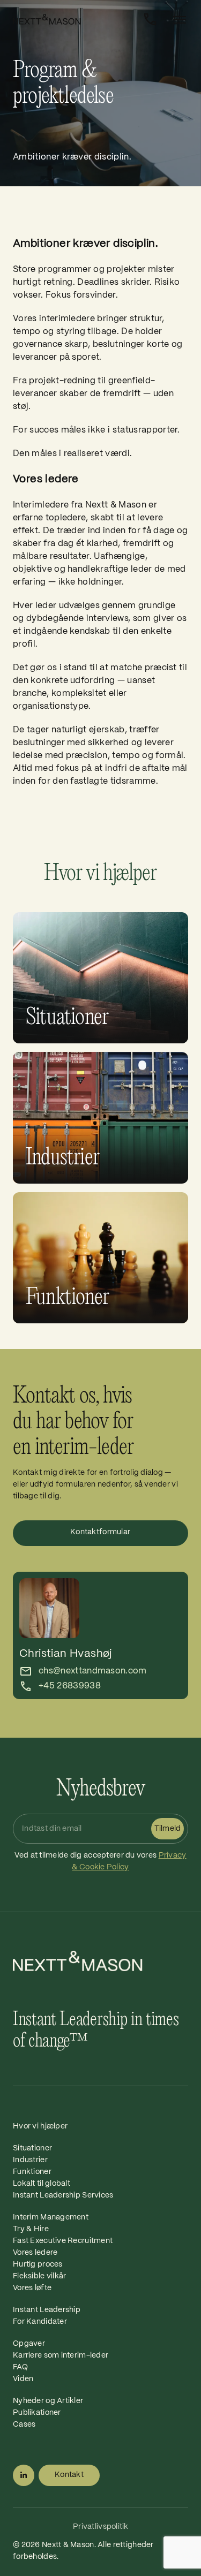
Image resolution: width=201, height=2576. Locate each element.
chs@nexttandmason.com (93, 1671)
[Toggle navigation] (176, 20)
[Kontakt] (150, 19)
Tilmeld (168, 1829)
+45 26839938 (70, 1686)
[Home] (75, 19)
